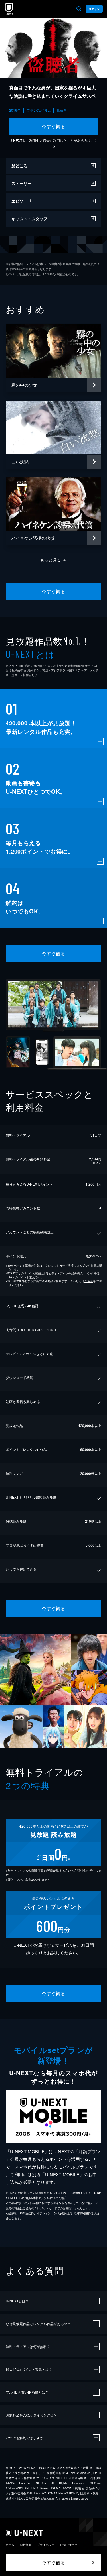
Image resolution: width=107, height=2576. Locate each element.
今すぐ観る (53, 126)
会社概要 (26, 2545)
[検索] (79, 9)
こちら (89, 1281)
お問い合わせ (68, 2545)
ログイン (94, 9)
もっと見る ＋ (53, 560)
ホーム (10, 2545)
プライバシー (46, 2545)
